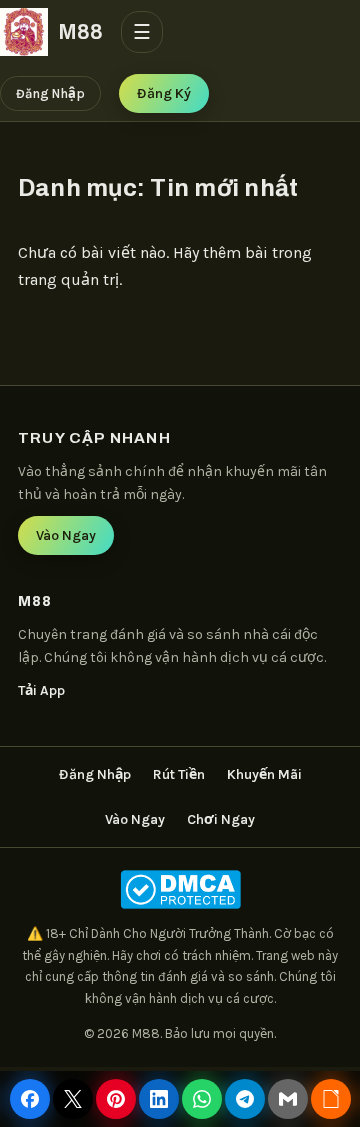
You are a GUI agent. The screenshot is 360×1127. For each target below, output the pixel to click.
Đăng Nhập (50, 93)
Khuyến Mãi (264, 774)
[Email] (288, 1099)
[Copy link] (331, 1099)
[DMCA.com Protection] (180, 889)
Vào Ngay (66, 535)
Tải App (41, 690)
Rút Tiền (179, 774)
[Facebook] (30, 1099)
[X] (73, 1099)
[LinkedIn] (159, 1099)
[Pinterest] (116, 1099)
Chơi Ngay (221, 819)
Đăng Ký (164, 93)
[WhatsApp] (202, 1099)
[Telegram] (245, 1099)
